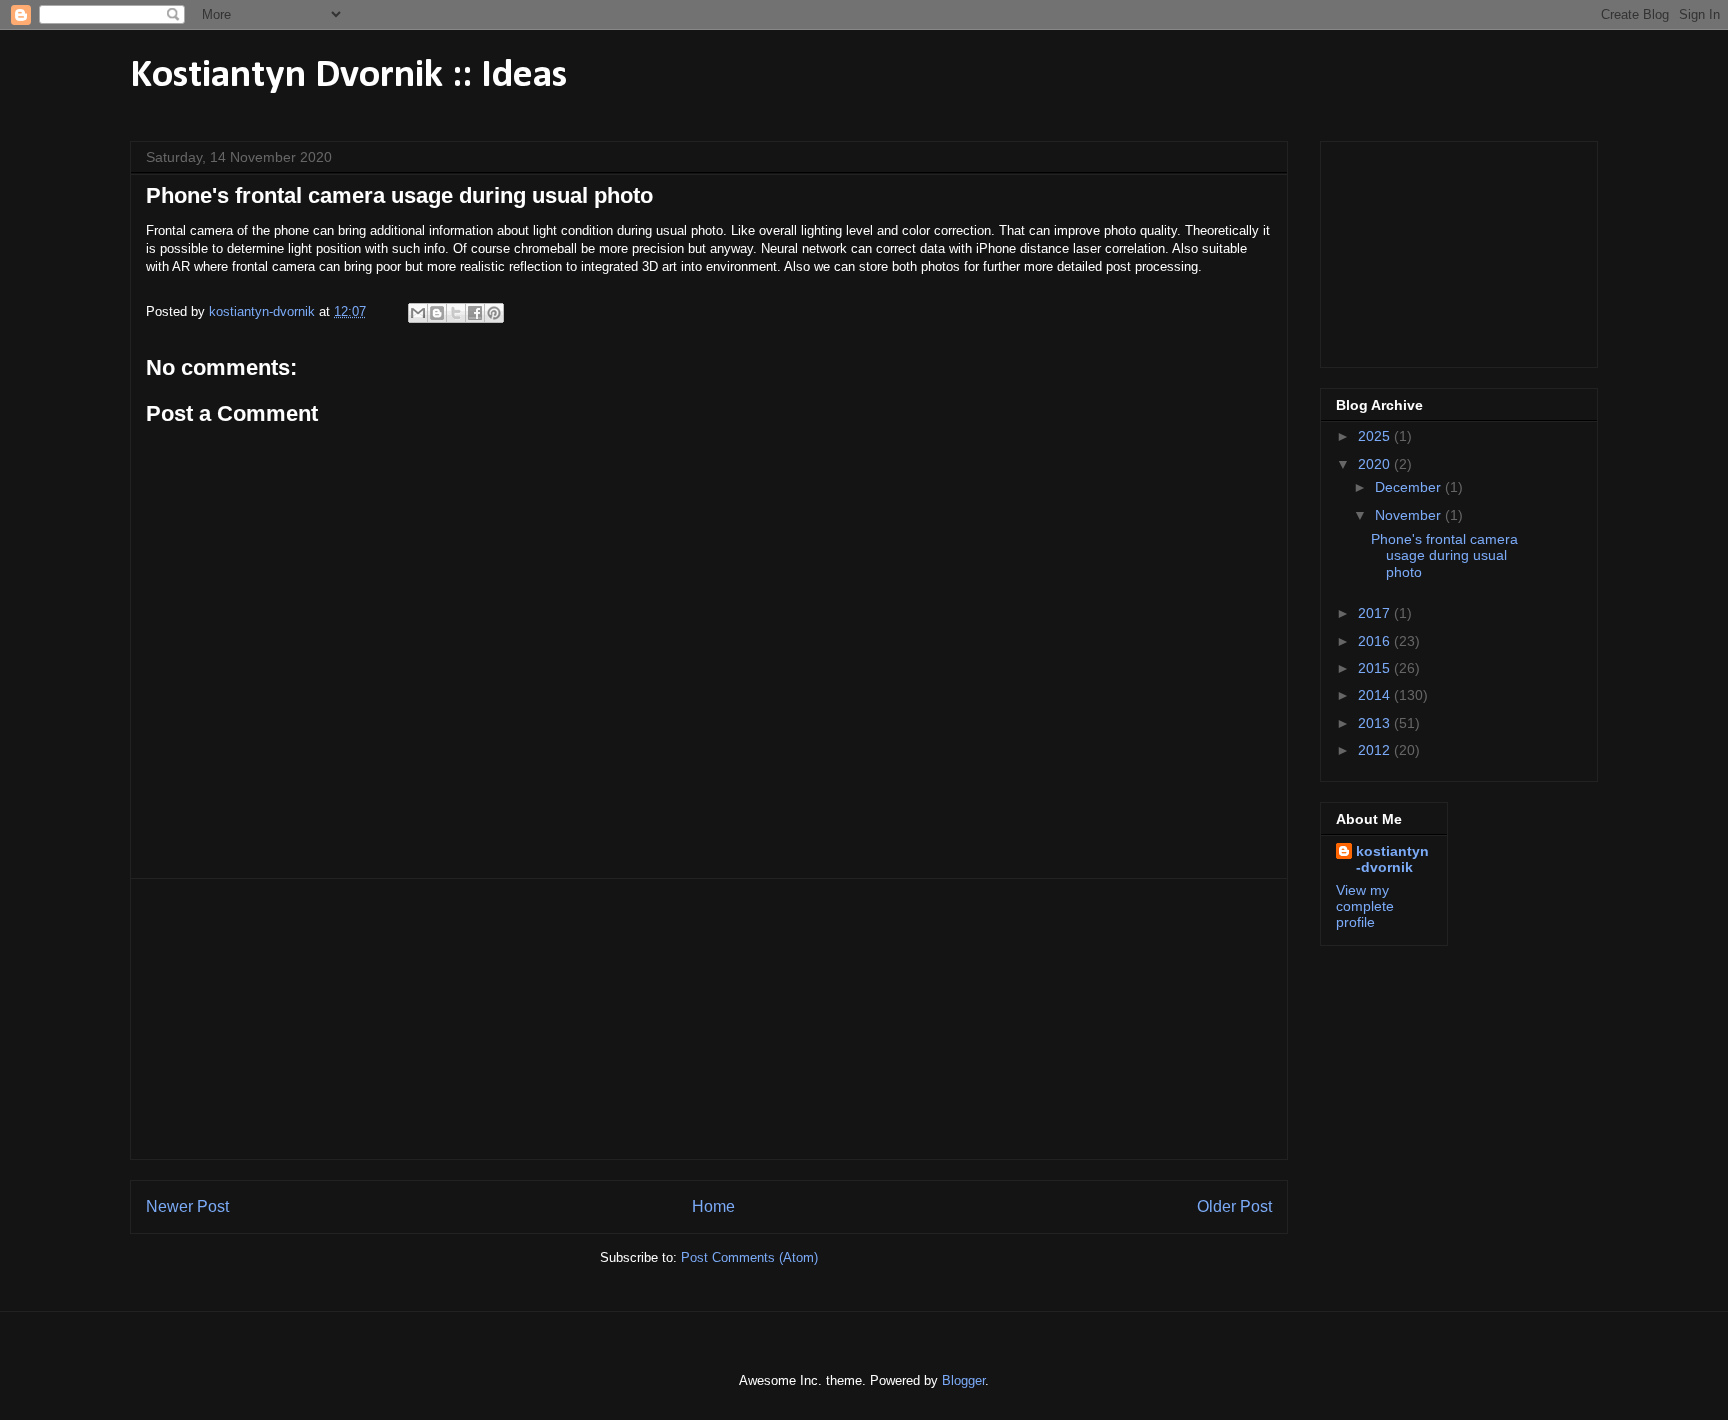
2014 (1376, 695)
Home (713, 1206)
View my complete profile (1365, 906)
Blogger (963, 1380)
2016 (1376, 641)
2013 (1376, 723)
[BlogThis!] (437, 313)
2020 (1376, 464)
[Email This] (418, 313)
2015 (1376, 668)
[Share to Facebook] (475, 313)
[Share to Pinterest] (494, 313)
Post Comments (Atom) (749, 1257)
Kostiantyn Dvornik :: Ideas (348, 76)
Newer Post (187, 1206)
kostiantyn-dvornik (1392, 859)
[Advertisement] (709, 1019)
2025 (1376, 436)
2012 (1376, 750)
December (1410, 487)
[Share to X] (456, 313)
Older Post (1234, 1206)
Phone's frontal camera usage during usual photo (1444, 556)
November (1410, 515)
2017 (1376, 613)
